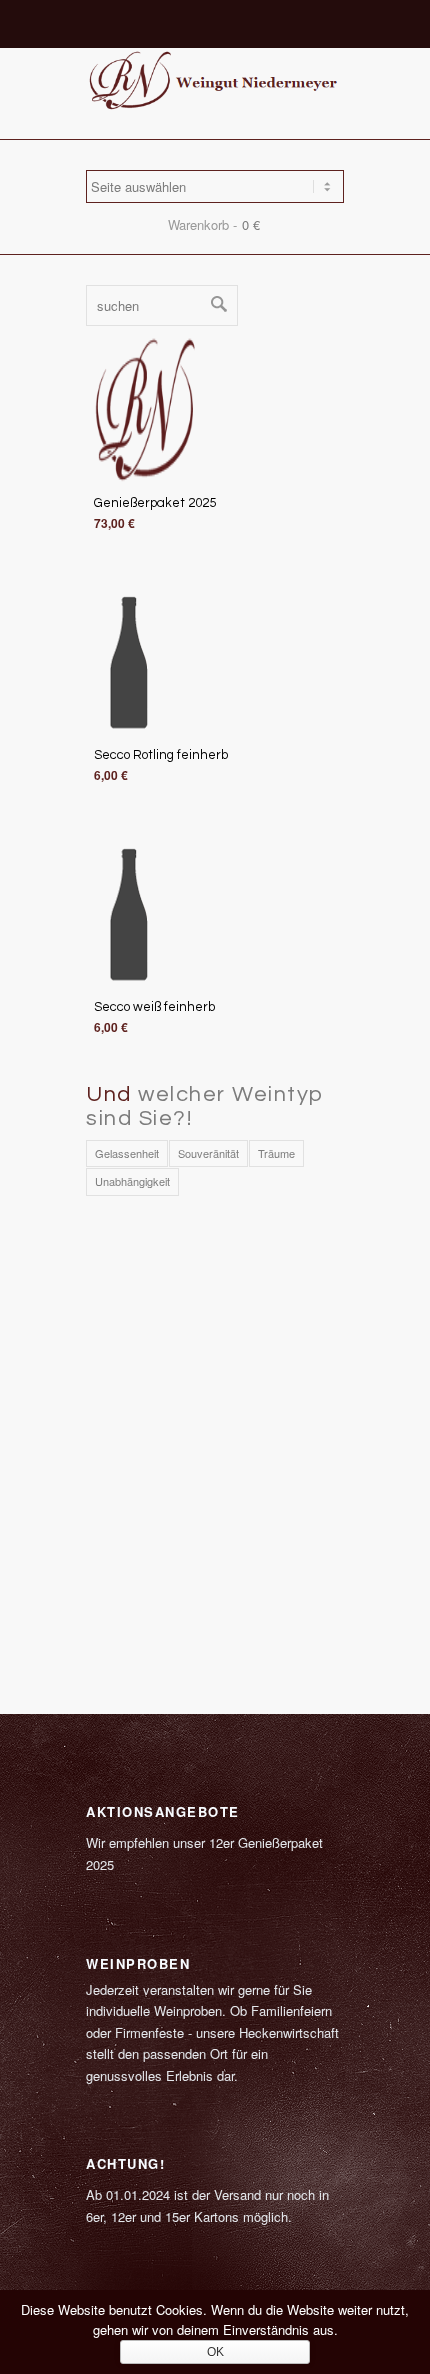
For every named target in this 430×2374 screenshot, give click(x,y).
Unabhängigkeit (132, 1181)
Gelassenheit (127, 1153)
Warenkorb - (202, 224)
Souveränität (208, 1153)
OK (215, 2352)
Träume (276, 1153)
